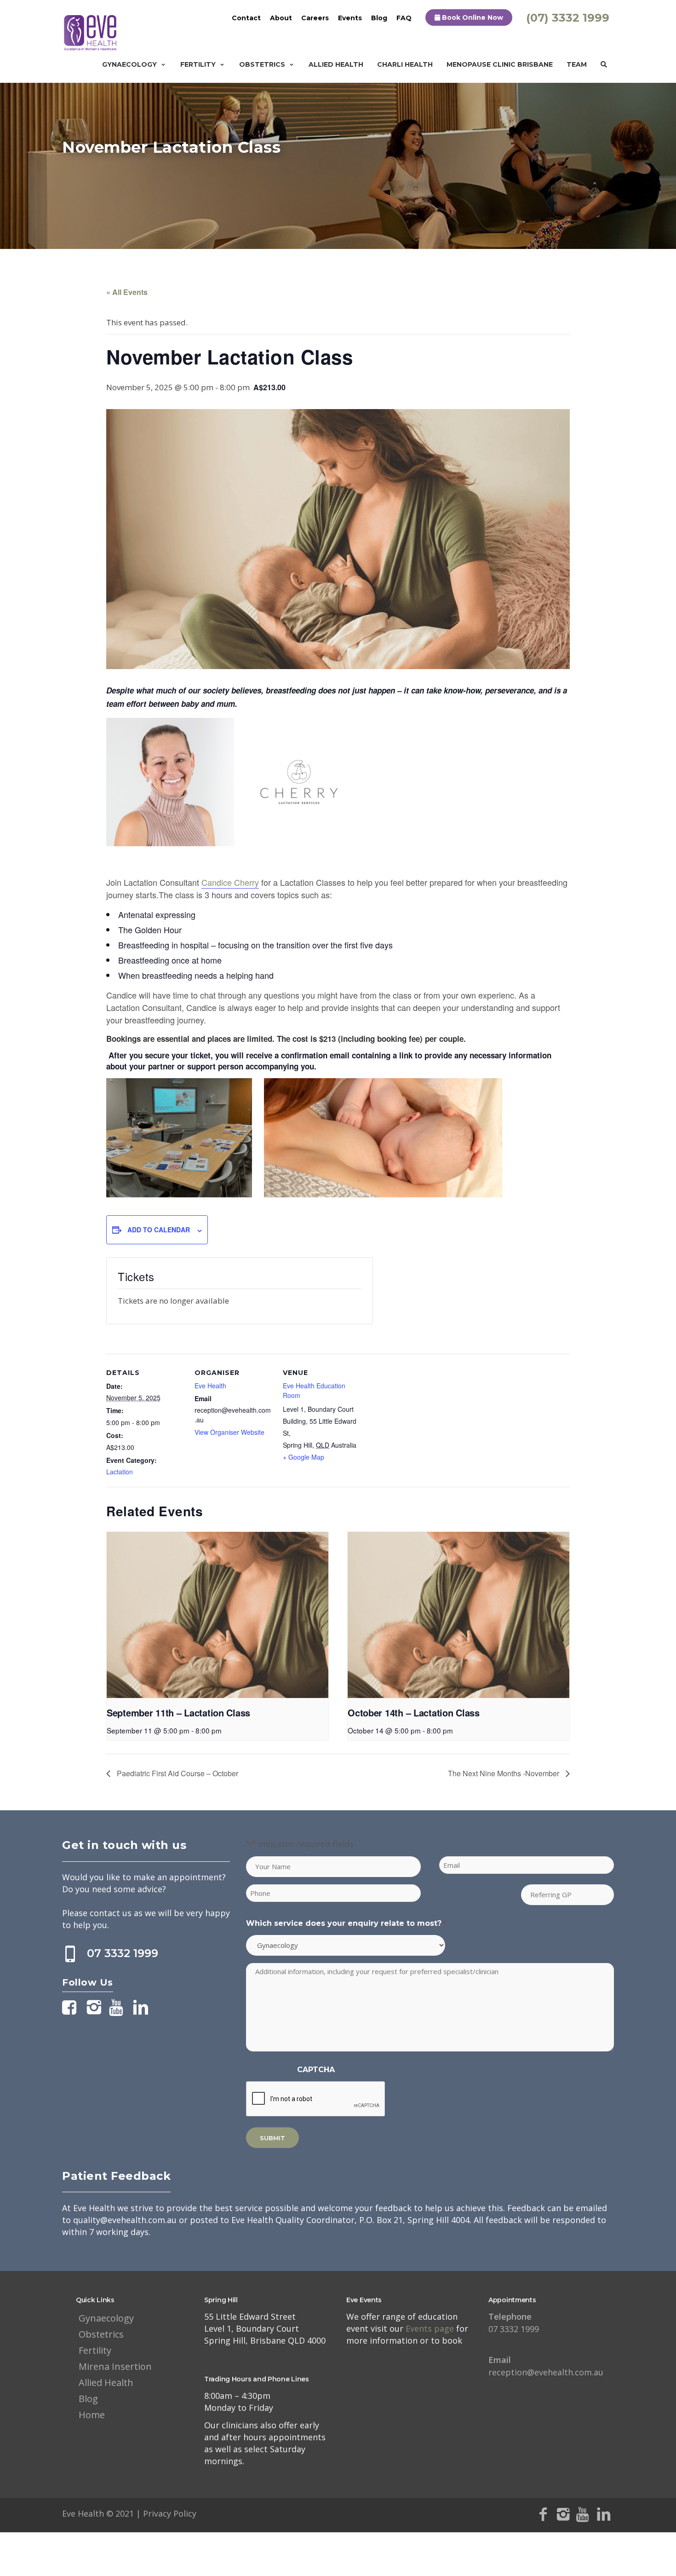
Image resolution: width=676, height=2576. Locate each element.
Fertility (198, 64)
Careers (315, 18)
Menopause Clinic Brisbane (500, 64)
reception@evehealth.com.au (546, 2366)
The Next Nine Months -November (504, 1773)
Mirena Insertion (115, 2366)
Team (577, 64)
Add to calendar (159, 1230)
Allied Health (336, 64)
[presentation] (218, 1615)
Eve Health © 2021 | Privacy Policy (129, 2513)
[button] (338, 942)
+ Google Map (304, 1457)
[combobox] (338, 942)
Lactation (120, 1472)
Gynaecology (129, 64)
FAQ (404, 18)
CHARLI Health (405, 64)
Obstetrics (262, 64)
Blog (379, 18)
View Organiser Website (229, 1432)
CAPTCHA (316, 2070)
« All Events (127, 292)
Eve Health (210, 1386)
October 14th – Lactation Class (414, 1713)
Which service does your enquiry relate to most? (346, 1923)
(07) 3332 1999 (568, 18)
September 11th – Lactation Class (178, 1713)
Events (350, 18)
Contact (246, 18)
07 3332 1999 (123, 1953)
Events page (431, 2328)
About (281, 18)
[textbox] (338, 895)
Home (92, 2415)
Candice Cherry (230, 882)
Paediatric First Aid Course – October (177, 1773)
